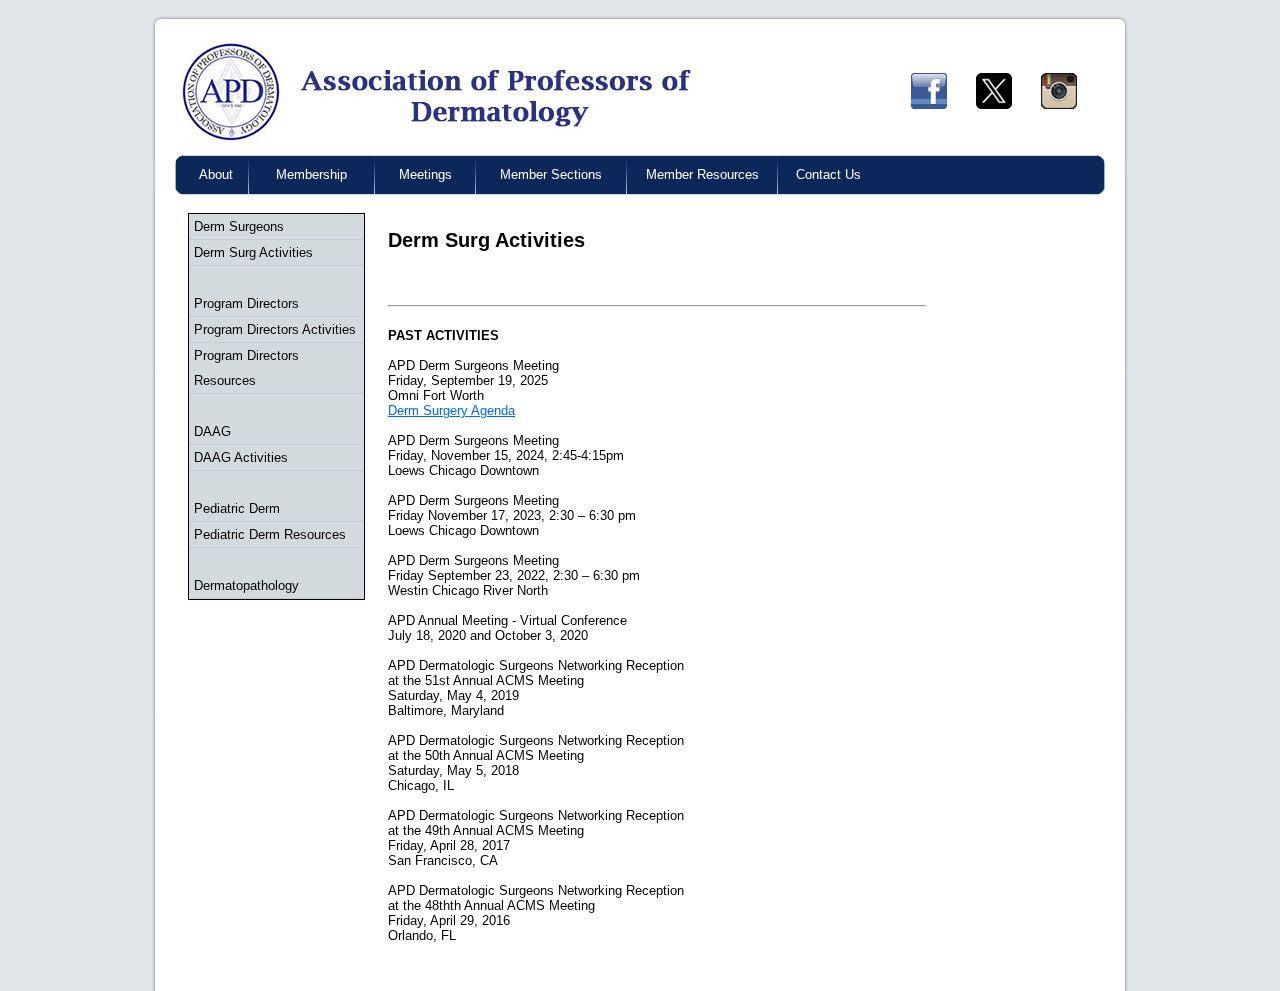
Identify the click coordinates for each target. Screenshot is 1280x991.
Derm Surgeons (239, 226)
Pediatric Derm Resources (270, 534)
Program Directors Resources (246, 368)
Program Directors (246, 303)
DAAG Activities (241, 457)
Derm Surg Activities (253, 252)
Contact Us (828, 174)
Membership (311, 174)
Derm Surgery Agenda (451, 410)
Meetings (425, 174)
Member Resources (702, 174)
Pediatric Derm (237, 508)
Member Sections (551, 174)
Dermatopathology (246, 585)
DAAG (212, 431)
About (216, 174)
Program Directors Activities (275, 329)
